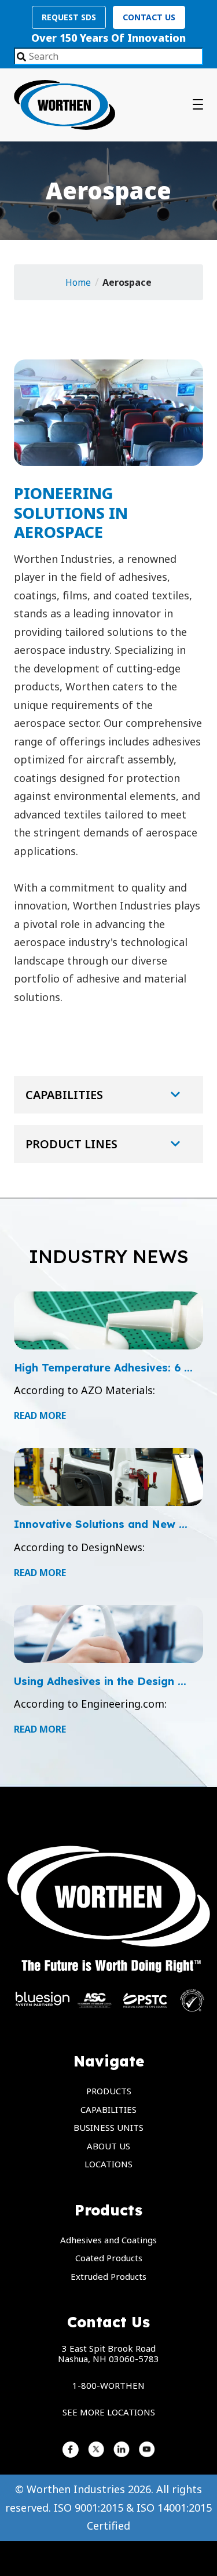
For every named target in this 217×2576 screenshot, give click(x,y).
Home (78, 282)
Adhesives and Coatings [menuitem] (108, 2240)
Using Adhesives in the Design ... (100, 1681)
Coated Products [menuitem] (109, 2258)
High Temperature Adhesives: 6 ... (103, 1368)
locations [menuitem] (108, 2164)
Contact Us (149, 17)
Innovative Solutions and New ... (101, 1524)
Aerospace (127, 282)
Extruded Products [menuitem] (108, 2276)
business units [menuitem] (108, 2127)
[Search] (21, 57)
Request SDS (69, 17)
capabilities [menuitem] (108, 2109)
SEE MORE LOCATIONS (109, 2412)
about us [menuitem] (108, 2146)
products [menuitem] (109, 2091)
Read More (40, 1416)
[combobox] (108, 56)
